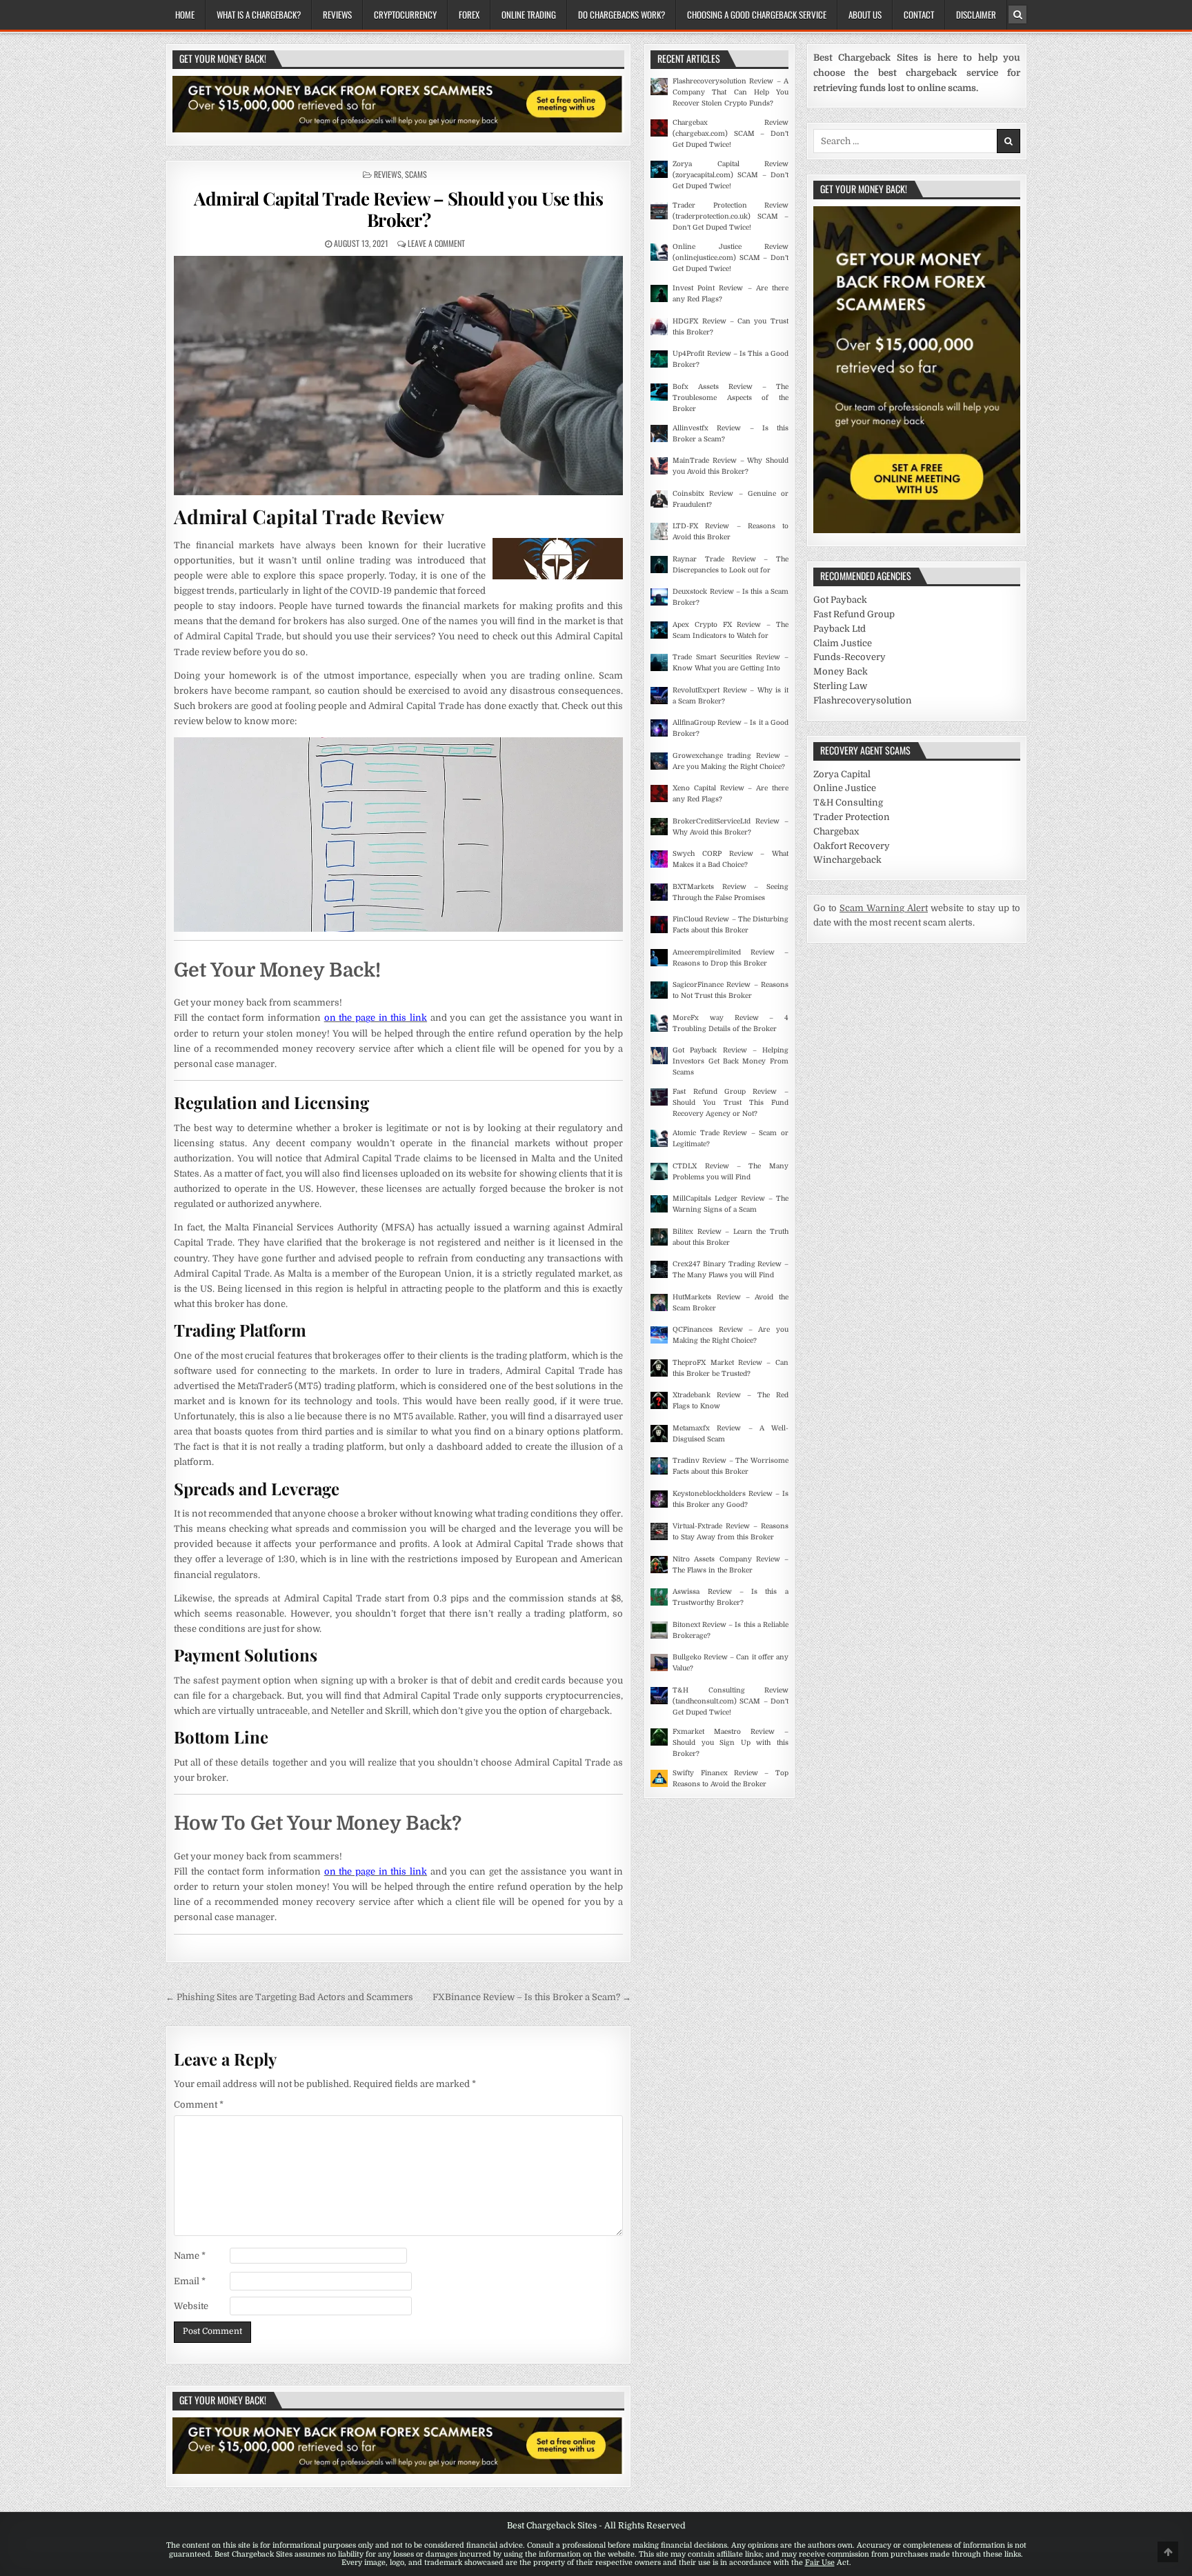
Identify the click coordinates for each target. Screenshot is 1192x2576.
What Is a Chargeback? (259, 14)
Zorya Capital (842, 774)
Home (185, 14)
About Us (865, 14)
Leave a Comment (436, 243)
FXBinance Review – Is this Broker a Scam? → (532, 1997)
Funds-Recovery (850, 657)
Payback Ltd (840, 629)
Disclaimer (976, 14)
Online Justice (845, 788)
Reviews (337, 14)
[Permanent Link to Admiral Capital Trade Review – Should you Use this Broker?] (398, 376)
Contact (919, 14)
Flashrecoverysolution (863, 700)
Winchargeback (847, 860)
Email (190, 2281)
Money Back (841, 671)
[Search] (1017, 14)
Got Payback (840, 600)
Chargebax (836, 831)
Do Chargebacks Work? (622, 14)
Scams (416, 174)
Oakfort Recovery (852, 846)
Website (191, 2306)
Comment (199, 2105)
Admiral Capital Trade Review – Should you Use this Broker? (398, 209)
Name (190, 2256)
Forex (469, 14)
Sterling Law (840, 686)
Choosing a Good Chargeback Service (757, 14)
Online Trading (529, 14)
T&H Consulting (848, 802)
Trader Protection (852, 817)
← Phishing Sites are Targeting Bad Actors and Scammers (289, 1997)
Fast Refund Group (854, 614)
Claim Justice (843, 643)
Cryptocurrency (405, 14)
